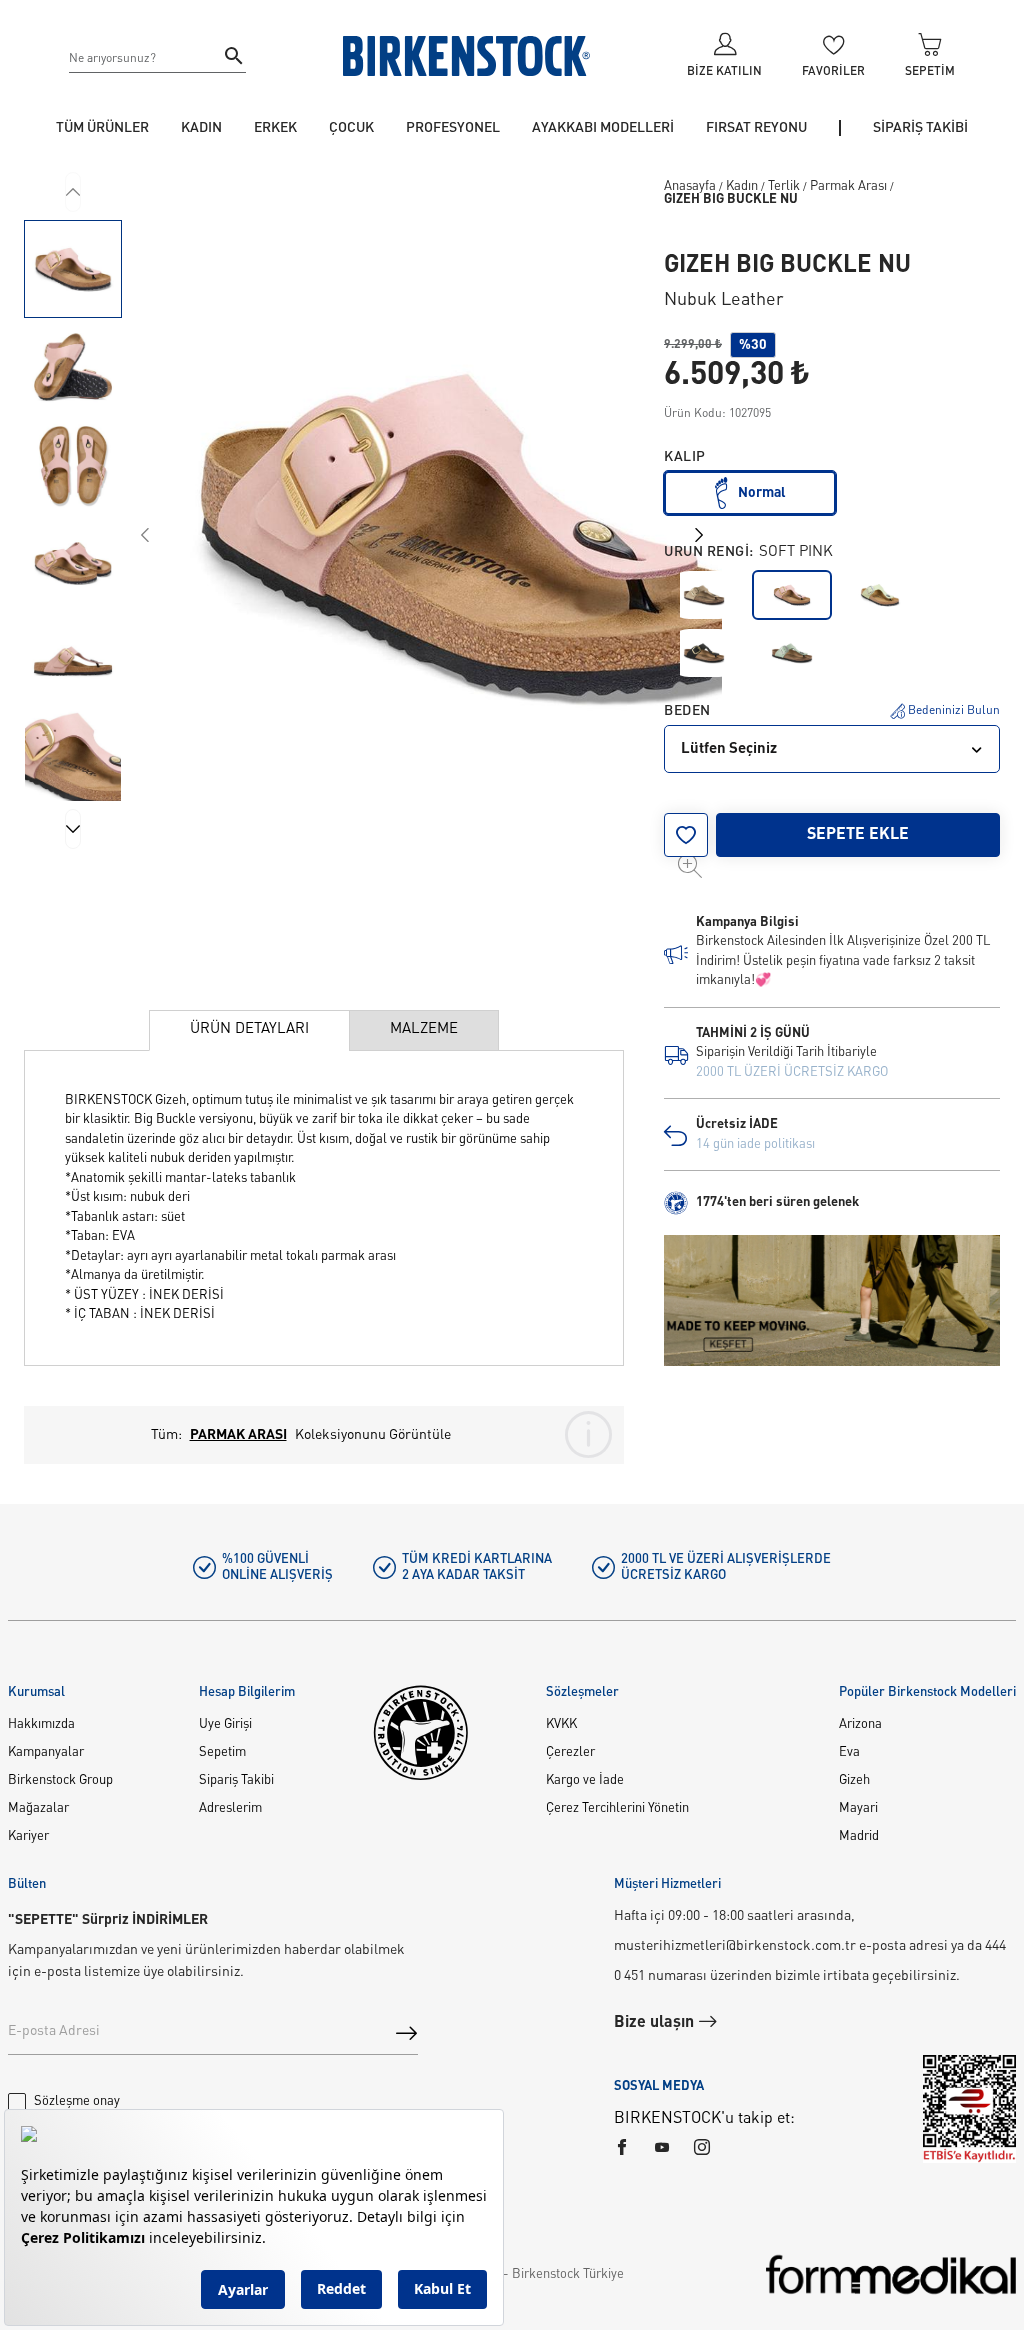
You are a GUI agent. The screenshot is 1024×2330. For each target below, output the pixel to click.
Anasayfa (690, 186)
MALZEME (424, 1029)
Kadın (742, 186)
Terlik (784, 186)
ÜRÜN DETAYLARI (249, 1029)
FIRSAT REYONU (756, 128)
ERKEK (275, 128)
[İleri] (73, 829)
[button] (73, 269)
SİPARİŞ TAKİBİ (920, 128)
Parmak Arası (848, 186)
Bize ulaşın (656, 2023)
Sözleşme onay (77, 2101)
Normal (762, 493)
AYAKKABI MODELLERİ (603, 128)
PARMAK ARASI (238, 1435)
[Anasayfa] (467, 56)
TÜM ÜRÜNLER (102, 128)
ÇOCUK (351, 128)
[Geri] (73, 192)
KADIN (201, 128)
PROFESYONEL (453, 128)
